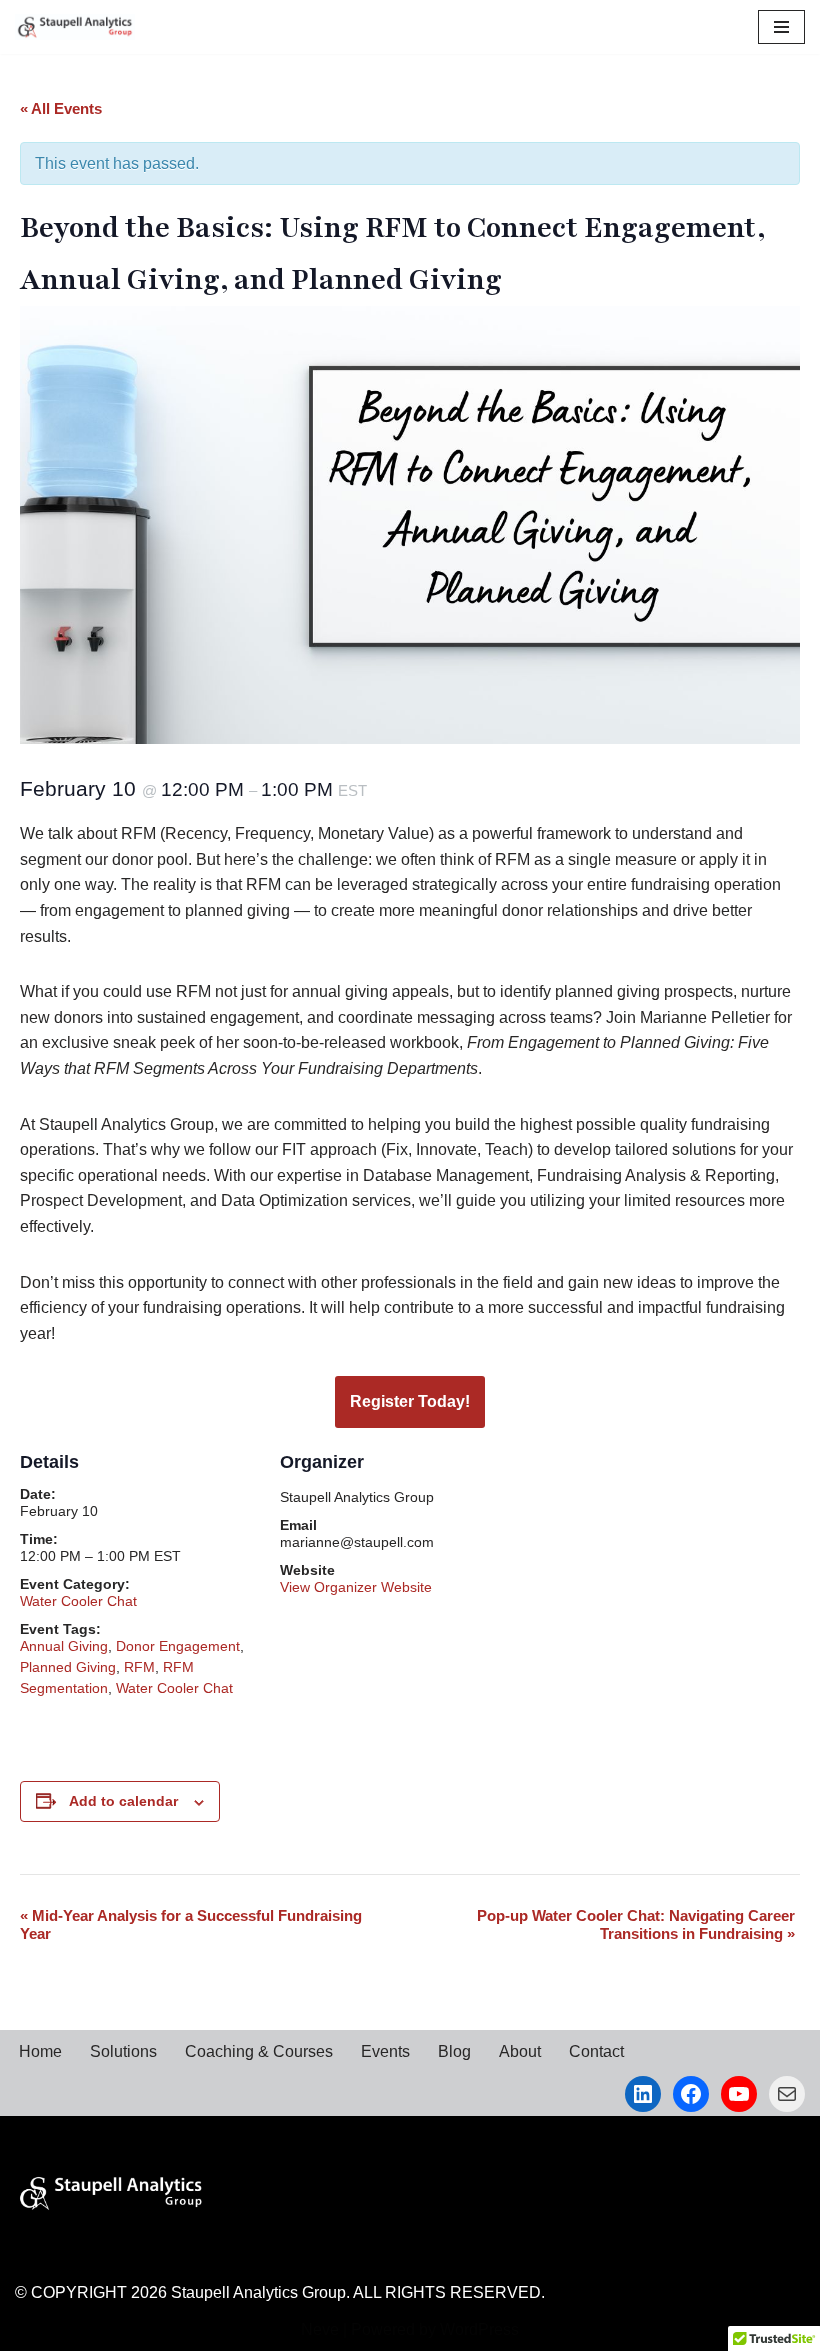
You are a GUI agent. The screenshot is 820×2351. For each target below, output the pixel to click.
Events (385, 2051)
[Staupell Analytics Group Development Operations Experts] (75, 27)
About (520, 2051)
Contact (596, 2051)
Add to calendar (123, 1801)
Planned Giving (68, 1667)
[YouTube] (739, 2094)
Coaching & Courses (259, 2051)
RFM (139, 1667)
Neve (320, 2329)
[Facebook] (691, 2094)
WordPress (479, 2329)
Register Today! (410, 1401)
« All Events (61, 108)
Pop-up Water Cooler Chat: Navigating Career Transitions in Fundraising (636, 1924)
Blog (454, 2051)
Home (40, 2051)
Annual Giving (64, 1646)
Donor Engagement (178, 1646)
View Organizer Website (356, 1587)
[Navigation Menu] (781, 27)
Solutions (123, 2051)
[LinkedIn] (643, 2094)
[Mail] (787, 2094)
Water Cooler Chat (78, 1601)
